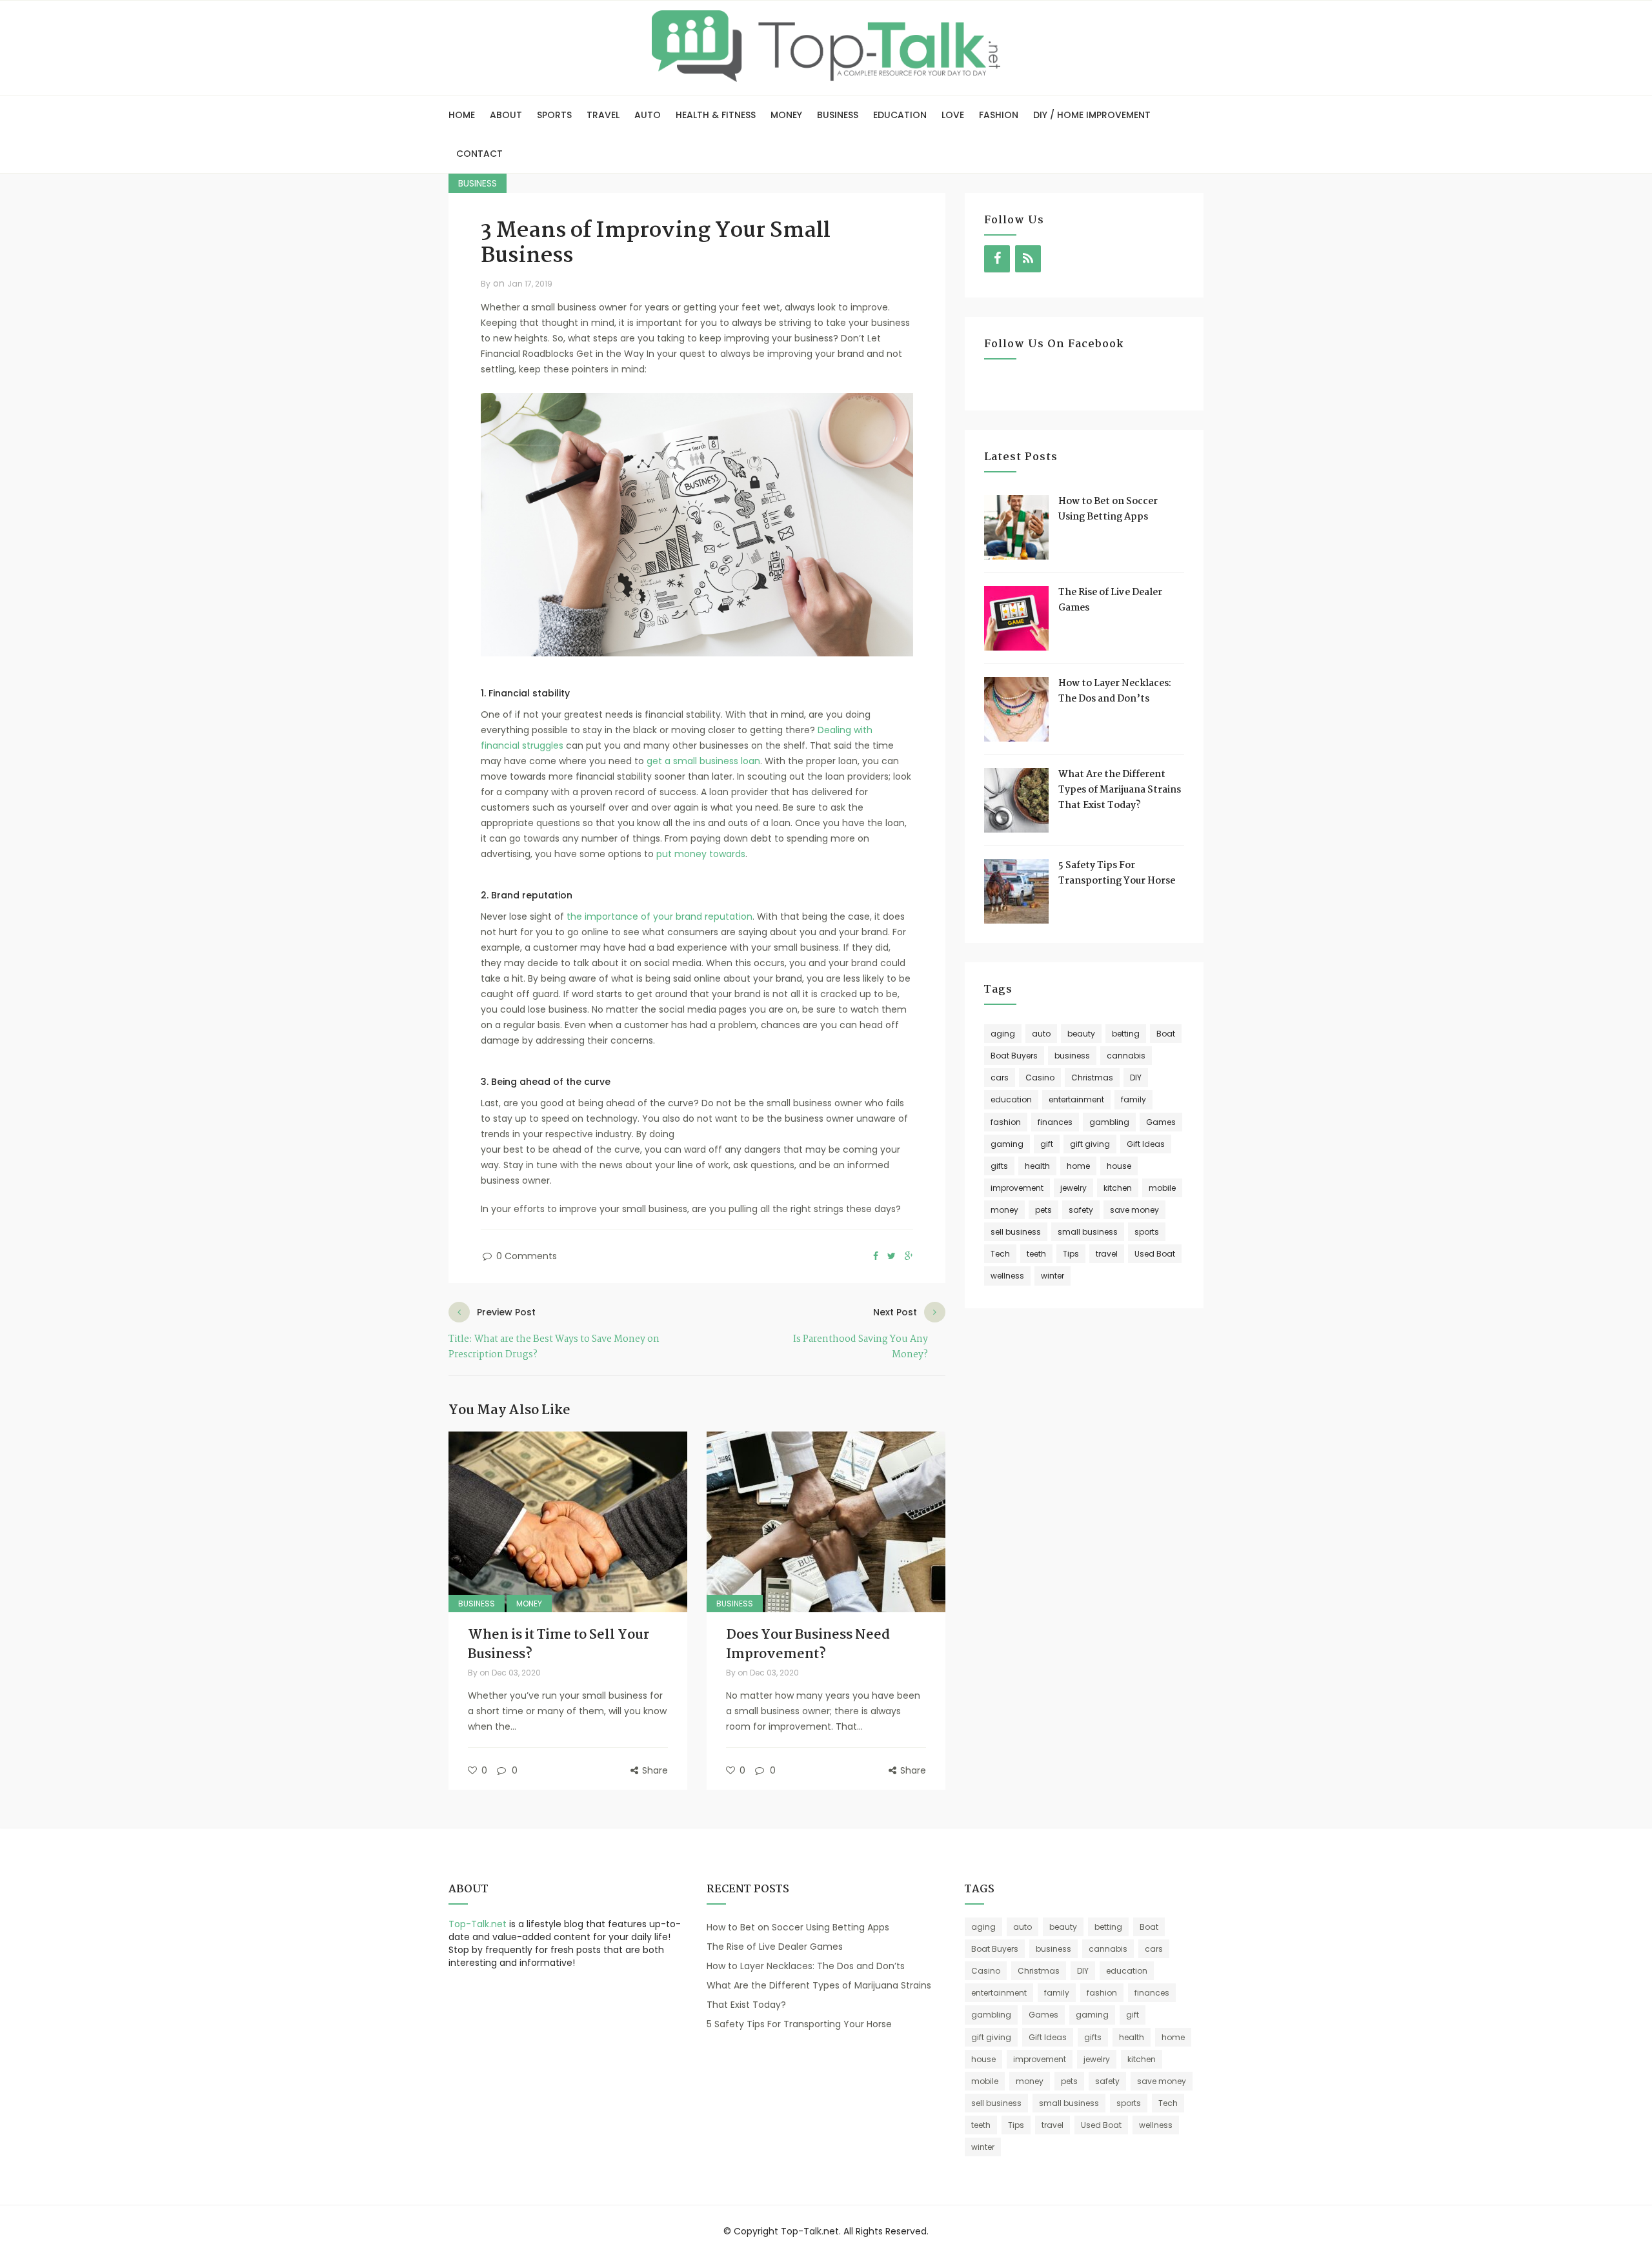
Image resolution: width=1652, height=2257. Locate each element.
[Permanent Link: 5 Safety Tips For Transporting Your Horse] (1016, 891)
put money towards (701, 854)
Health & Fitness (716, 115)
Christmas (1092, 1078)
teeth (1036, 1254)
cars (1000, 1078)
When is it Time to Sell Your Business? (559, 1645)
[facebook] (876, 1257)
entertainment (1076, 1099)
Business (838, 115)
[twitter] (891, 1257)
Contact (479, 154)
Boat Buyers (1014, 1056)
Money (786, 115)
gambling (1109, 1122)
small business (1088, 1232)
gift (1047, 1144)
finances (1055, 1122)
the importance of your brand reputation (660, 916)
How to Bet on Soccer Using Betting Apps (1108, 509)
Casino (1040, 1078)
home (1078, 1166)
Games (1161, 1122)
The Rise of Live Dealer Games (775, 1947)
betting (1126, 1034)
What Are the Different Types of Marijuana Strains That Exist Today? (1120, 790)
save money (1134, 1210)
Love (953, 115)
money (1004, 1210)
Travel (603, 115)
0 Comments (525, 1256)
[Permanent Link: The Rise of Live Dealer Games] (1016, 618)
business (1072, 1056)
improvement (1017, 1188)
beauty (1081, 1034)
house (1119, 1166)
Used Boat (1155, 1254)
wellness (1007, 1276)
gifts (999, 1166)
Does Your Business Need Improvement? (808, 1645)
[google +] (909, 1257)
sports (1147, 1232)
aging (1003, 1034)
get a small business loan (703, 761)
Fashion (999, 115)
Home (462, 115)
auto (1041, 1034)
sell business (1016, 1232)
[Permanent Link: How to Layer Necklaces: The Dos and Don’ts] (1016, 709)
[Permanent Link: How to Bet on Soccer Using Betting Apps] (1016, 527)
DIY (1136, 1078)
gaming (1007, 1144)
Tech (1000, 1254)
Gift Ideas (1146, 1144)
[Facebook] (997, 259)
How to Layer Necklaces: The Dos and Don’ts (1115, 691)
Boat (1166, 1034)
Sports (554, 115)
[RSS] (1028, 259)
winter (1053, 1276)
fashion (1006, 1122)
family (1133, 1099)
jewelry (1073, 1188)
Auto (648, 115)
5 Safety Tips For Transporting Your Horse (1117, 873)
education (1011, 1099)
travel (1107, 1254)
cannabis (1126, 1056)
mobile (1162, 1188)
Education (900, 115)
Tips (1071, 1254)
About (506, 115)
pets (1043, 1210)
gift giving (1090, 1144)
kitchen (1118, 1188)
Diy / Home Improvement (1092, 115)
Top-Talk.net (478, 1924)
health (1037, 1166)
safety (1081, 1210)
